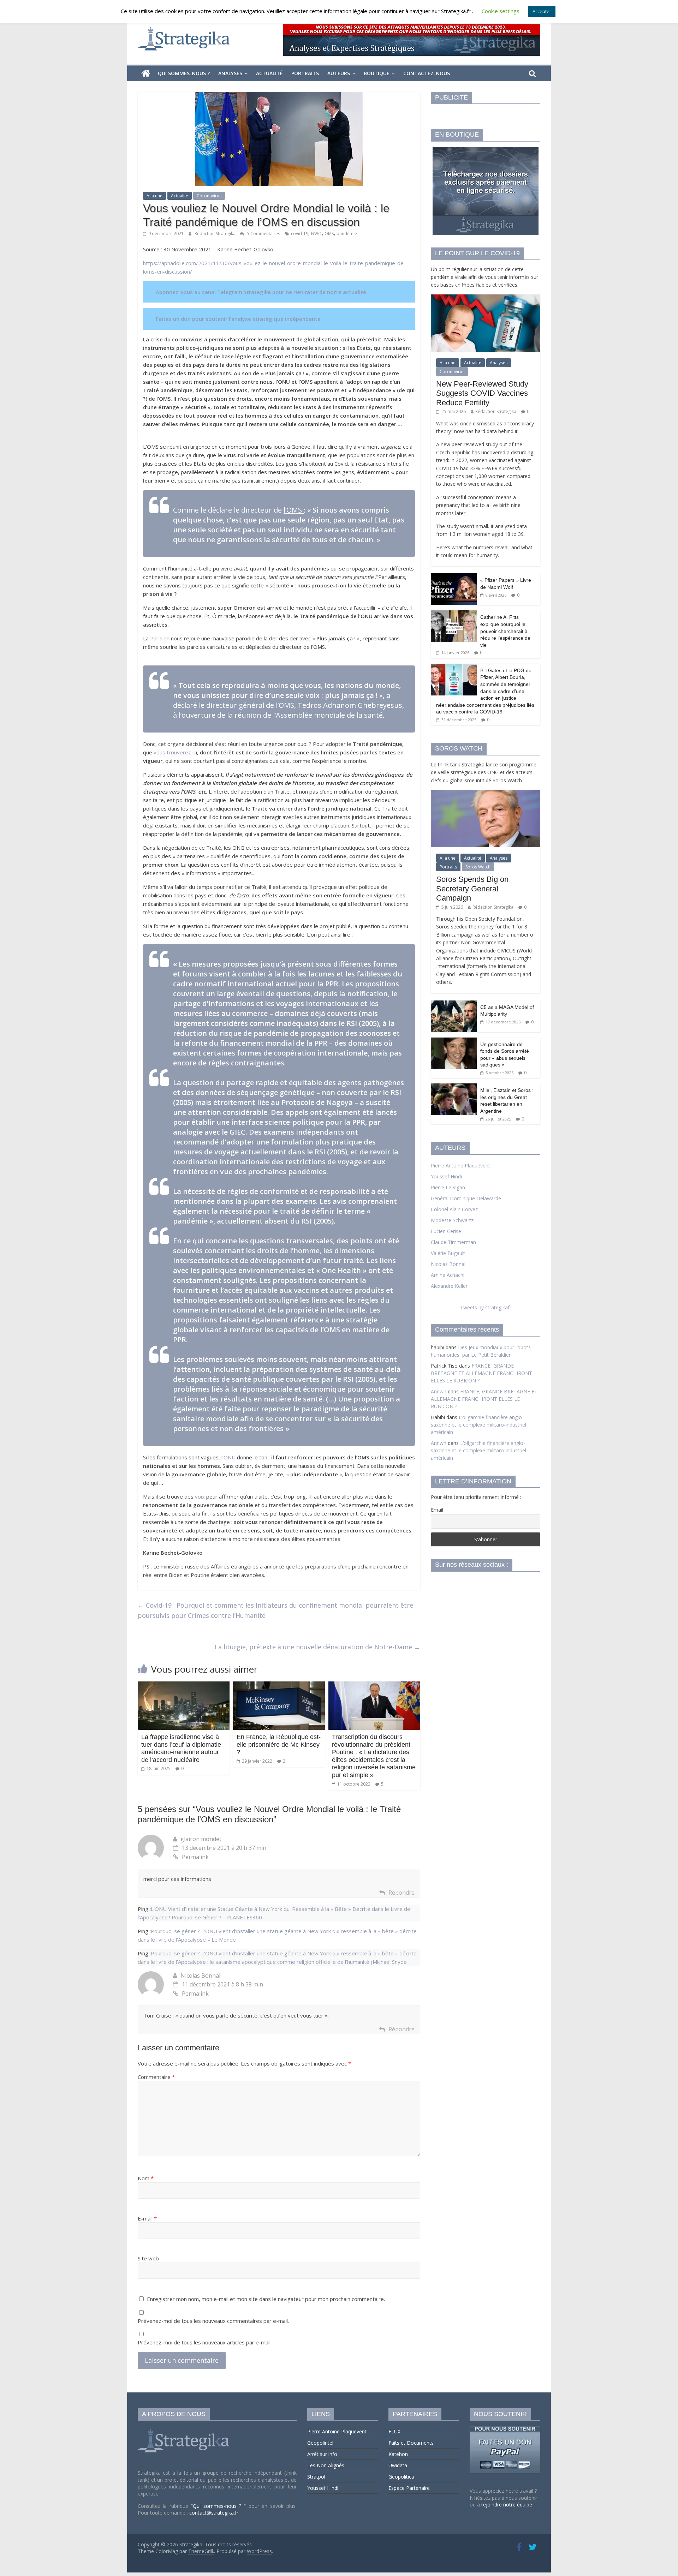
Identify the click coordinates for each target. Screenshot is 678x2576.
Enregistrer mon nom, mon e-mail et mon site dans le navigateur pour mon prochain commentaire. (266, 2299)
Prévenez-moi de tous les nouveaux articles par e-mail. (205, 2342)
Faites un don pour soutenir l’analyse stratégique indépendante (238, 319)
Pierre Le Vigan (448, 1187)
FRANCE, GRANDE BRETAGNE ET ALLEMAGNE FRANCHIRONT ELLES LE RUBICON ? (481, 1373)
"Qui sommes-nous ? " (220, 2506)
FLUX (394, 2431)
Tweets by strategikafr (486, 1307)
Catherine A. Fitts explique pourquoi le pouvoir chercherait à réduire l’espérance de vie (505, 631)
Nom (146, 2178)
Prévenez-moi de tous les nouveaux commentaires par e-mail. (213, 2321)
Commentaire (156, 2077)
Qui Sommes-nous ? (184, 73)
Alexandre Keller (449, 1286)
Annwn (439, 1391)
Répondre (402, 1893)
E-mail (147, 2218)
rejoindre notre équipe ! (508, 2505)
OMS (329, 234)
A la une (154, 196)
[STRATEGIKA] (185, 2429)
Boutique (377, 73)
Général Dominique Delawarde (466, 1198)
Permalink (195, 1857)
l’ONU (229, 1457)
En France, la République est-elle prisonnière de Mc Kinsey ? (279, 1744)
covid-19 (300, 234)
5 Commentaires (263, 234)
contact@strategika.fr (214, 2513)
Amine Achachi (448, 1275)
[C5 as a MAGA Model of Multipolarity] (454, 1004)
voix (200, 1496)
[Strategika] (146, 73)
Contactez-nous (427, 73)
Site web (148, 2258)
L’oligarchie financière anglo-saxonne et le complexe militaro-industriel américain (478, 1425)
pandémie (347, 234)
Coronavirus (209, 196)
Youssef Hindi (446, 1176)
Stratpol (316, 2477)
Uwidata (398, 2465)
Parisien (160, 638)
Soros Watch (478, 867)
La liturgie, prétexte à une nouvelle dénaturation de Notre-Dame (317, 1647)
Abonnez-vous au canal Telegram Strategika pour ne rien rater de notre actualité (261, 292)
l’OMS (294, 510)
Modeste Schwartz (452, 1220)
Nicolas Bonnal (200, 1976)
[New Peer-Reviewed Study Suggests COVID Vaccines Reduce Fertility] (486, 298)
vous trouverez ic (175, 752)
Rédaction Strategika (216, 234)
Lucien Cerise (446, 1231)
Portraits (305, 73)
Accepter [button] (542, 11)
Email (437, 1510)
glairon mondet (201, 1839)
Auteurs (339, 73)
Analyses (230, 73)
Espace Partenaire (409, 2488)
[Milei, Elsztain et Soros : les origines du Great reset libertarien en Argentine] (454, 1087)
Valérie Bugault (448, 1253)
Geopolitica (401, 2477)
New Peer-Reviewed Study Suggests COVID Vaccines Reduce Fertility (482, 393)
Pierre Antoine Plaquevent (460, 1166)
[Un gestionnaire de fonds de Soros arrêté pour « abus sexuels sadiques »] (454, 1041)
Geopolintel (320, 2443)
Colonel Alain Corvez (454, 1209)
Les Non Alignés (326, 2465)
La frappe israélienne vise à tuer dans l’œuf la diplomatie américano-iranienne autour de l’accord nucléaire (181, 1748)
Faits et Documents (411, 2443)
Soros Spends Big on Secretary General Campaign (472, 889)
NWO (316, 234)
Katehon (398, 2454)
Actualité (269, 73)
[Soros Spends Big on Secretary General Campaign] (486, 793)
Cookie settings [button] (501, 11)
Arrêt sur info (322, 2454)
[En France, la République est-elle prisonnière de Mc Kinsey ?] (279, 1686)
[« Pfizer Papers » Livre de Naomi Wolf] (454, 577)
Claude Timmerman (453, 1242)
